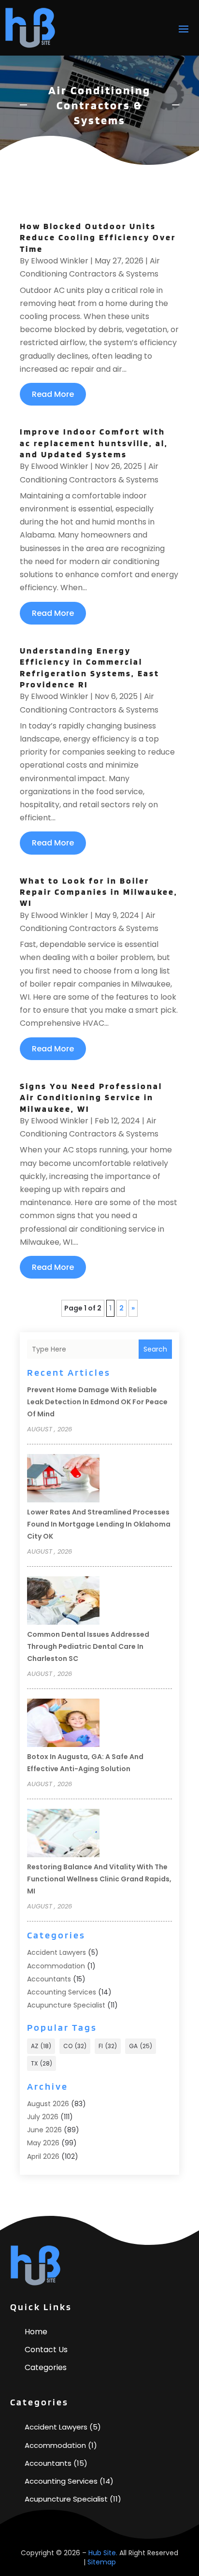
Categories (46, 2367)
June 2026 (44, 2130)
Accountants (49, 1979)
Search (155, 1349)
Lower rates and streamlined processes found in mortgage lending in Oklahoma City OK (99, 1524)
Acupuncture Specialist (66, 2005)
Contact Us (46, 2350)
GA (141, 2046)
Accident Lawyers (57, 1952)
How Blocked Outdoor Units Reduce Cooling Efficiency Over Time (98, 237)
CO (75, 2046)
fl (108, 2046)
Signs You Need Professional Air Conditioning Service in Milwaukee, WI (91, 1097)
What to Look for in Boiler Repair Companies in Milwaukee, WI (99, 892)
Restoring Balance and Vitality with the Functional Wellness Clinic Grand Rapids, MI (99, 1879)
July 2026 (43, 2117)
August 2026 (48, 2104)
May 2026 (43, 2143)
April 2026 (43, 2156)
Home (36, 2332)
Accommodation (56, 1966)
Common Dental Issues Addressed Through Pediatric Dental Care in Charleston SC (88, 1646)
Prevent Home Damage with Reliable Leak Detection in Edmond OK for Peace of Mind (97, 1402)
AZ (41, 2046)
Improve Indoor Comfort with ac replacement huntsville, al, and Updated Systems (94, 443)
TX (42, 2063)
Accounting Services (62, 1992)
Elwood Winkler (60, 261)
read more (53, 394)
